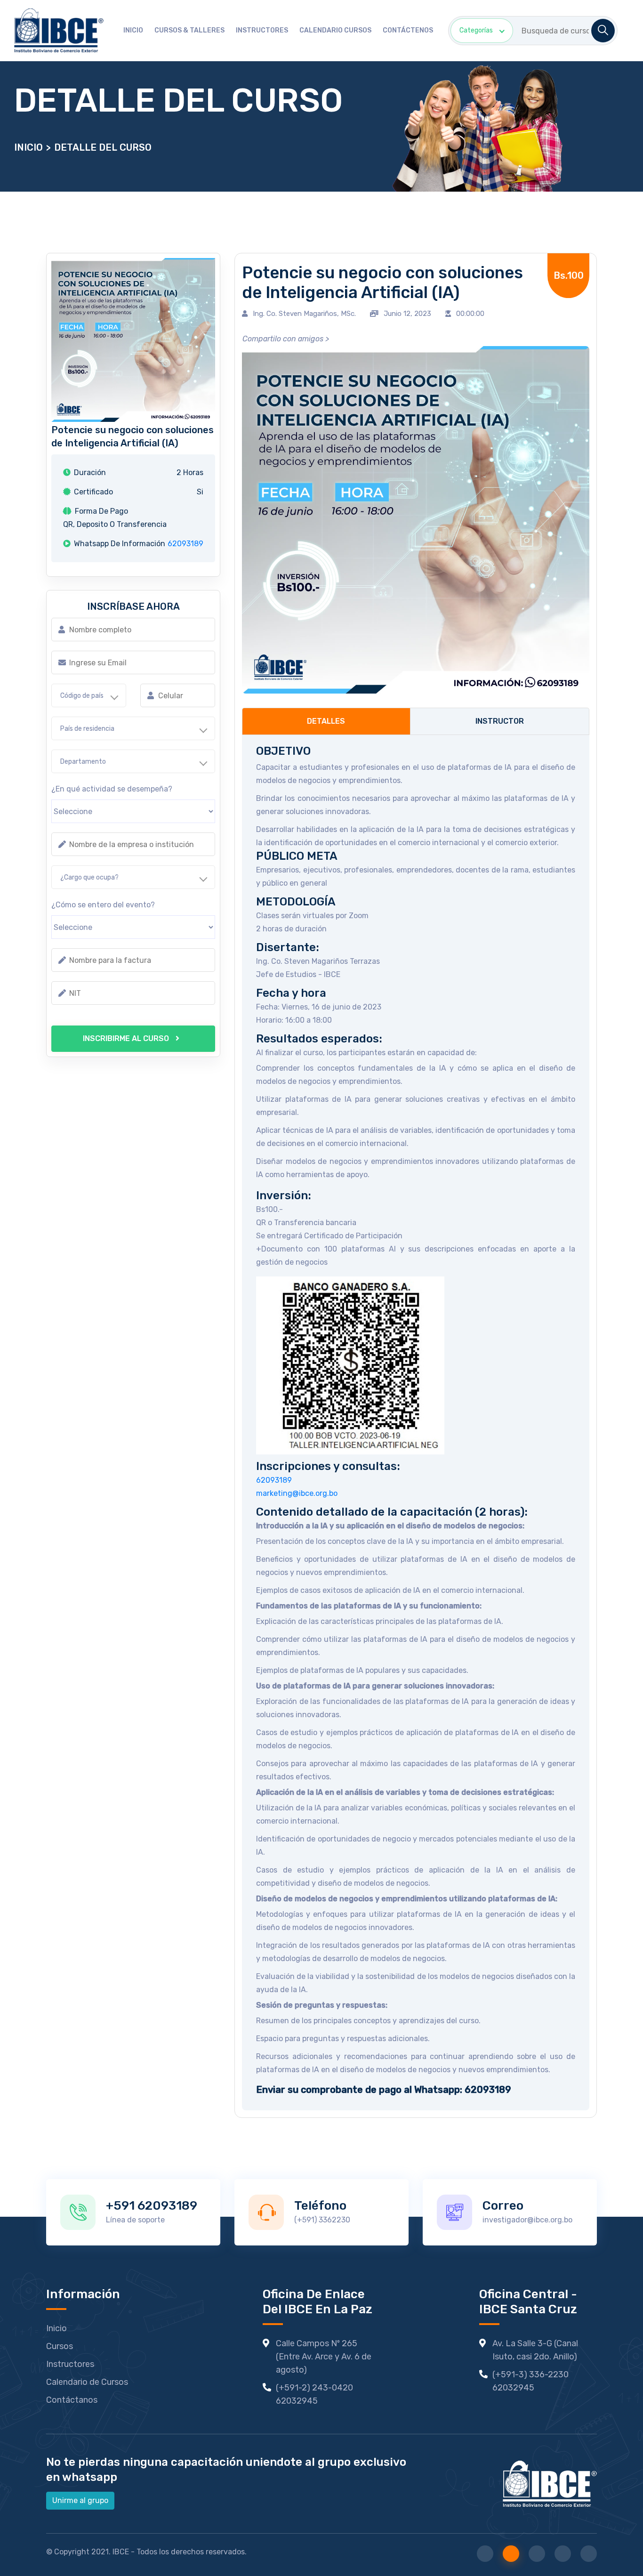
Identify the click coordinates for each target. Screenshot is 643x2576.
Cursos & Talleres (189, 30)
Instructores (262, 30)
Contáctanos (72, 2400)
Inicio (133, 30)
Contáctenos (408, 30)
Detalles (326, 721)
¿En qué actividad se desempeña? (112, 789)
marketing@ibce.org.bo (297, 1493)
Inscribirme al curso (127, 1038)
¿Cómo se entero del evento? (103, 905)
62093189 (185, 544)
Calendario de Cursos (87, 2382)
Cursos (60, 2346)
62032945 (297, 2401)
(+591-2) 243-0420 (314, 2388)
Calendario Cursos (335, 30)
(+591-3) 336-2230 (530, 2374)
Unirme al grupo (80, 2500)
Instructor (500, 721)
